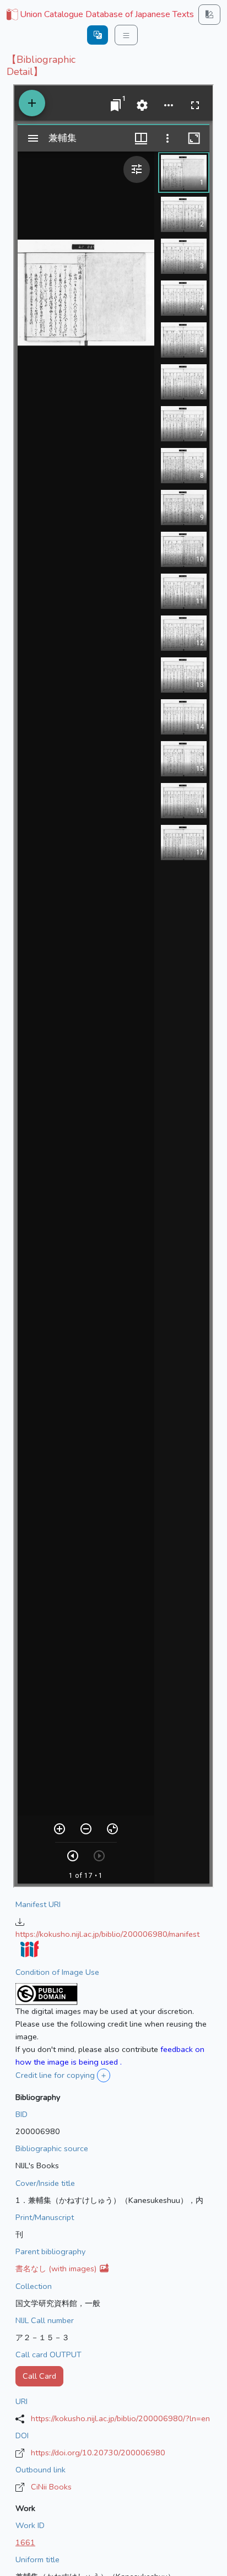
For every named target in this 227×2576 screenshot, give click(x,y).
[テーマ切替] (209, 15)
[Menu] (126, 35)
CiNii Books (51, 2487)
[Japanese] (98, 35)
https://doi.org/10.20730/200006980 (98, 2453)
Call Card (39, 2376)
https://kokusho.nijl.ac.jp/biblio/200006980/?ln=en (120, 2418)
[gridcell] (99, 15)
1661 (25, 2542)
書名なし (57, 2269)
